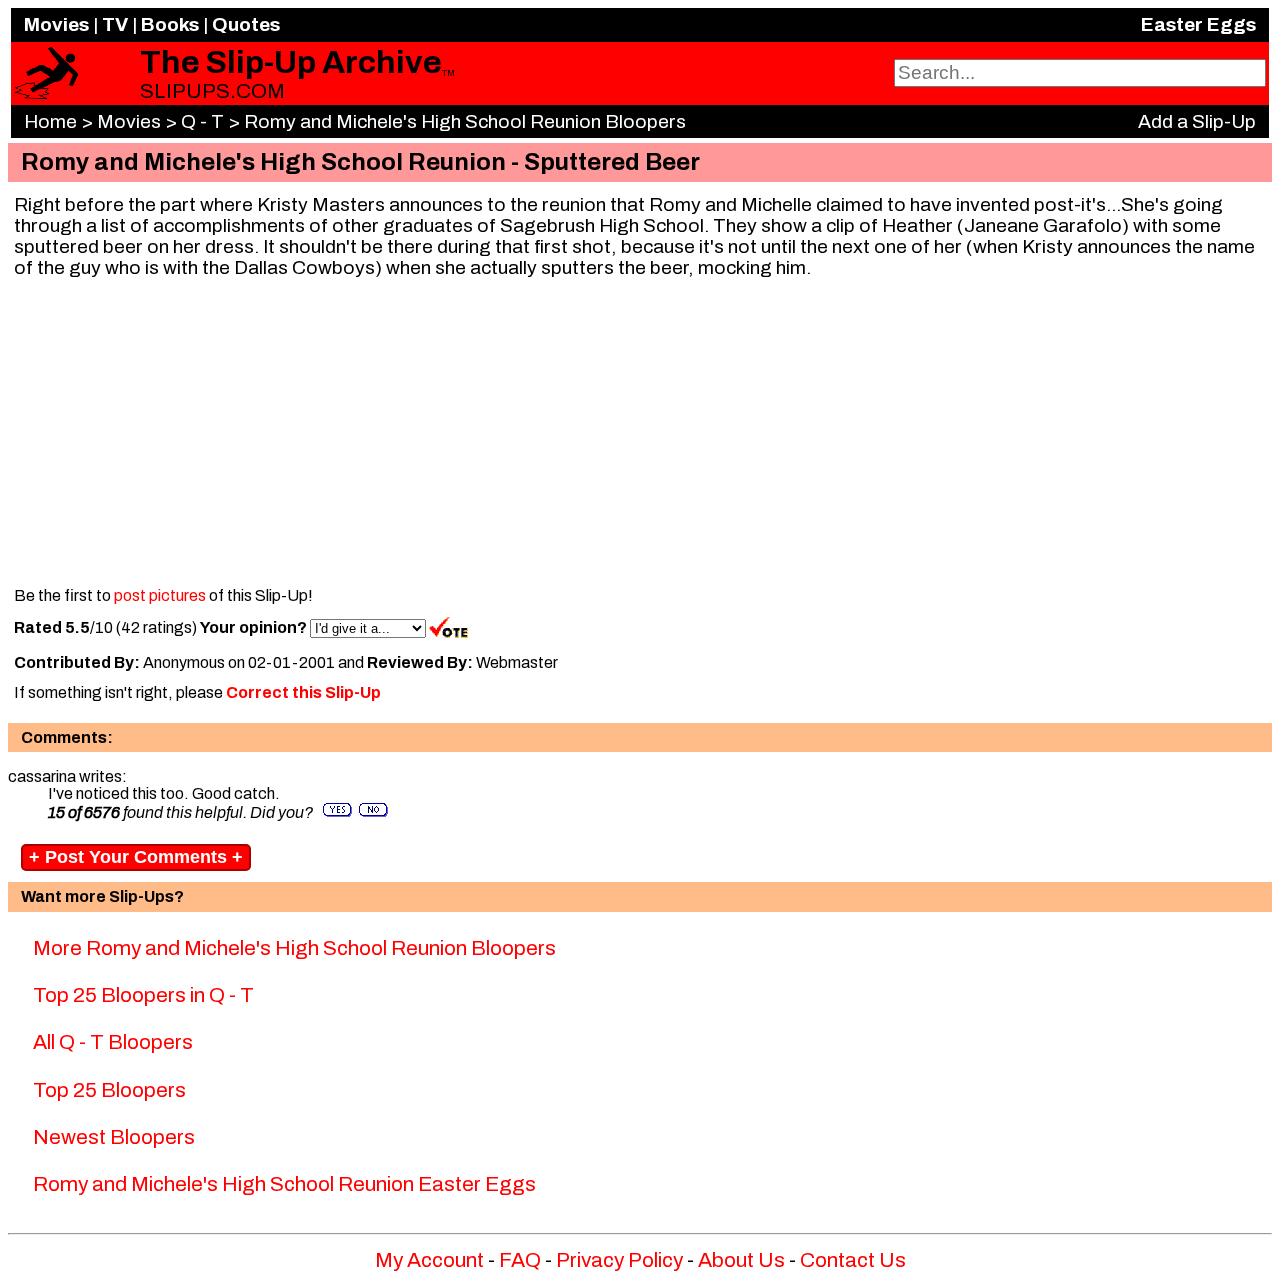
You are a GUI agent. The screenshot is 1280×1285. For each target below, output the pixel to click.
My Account (429, 1260)
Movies (56, 24)
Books (170, 24)
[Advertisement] (640, 434)
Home (50, 121)
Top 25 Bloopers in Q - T (143, 995)
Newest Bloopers (114, 1137)
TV (115, 24)
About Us (741, 1260)
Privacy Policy (619, 1260)
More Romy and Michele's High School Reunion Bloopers (294, 948)
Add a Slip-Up (1197, 121)
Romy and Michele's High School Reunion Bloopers (465, 121)
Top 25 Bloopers (109, 1090)
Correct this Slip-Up (303, 692)
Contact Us (853, 1260)
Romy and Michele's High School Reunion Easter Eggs (284, 1184)
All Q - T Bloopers (113, 1042)
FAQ (520, 1260)
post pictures (160, 595)
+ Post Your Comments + (136, 857)
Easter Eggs (1198, 24)
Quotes (246, 24)
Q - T (202, 121)
